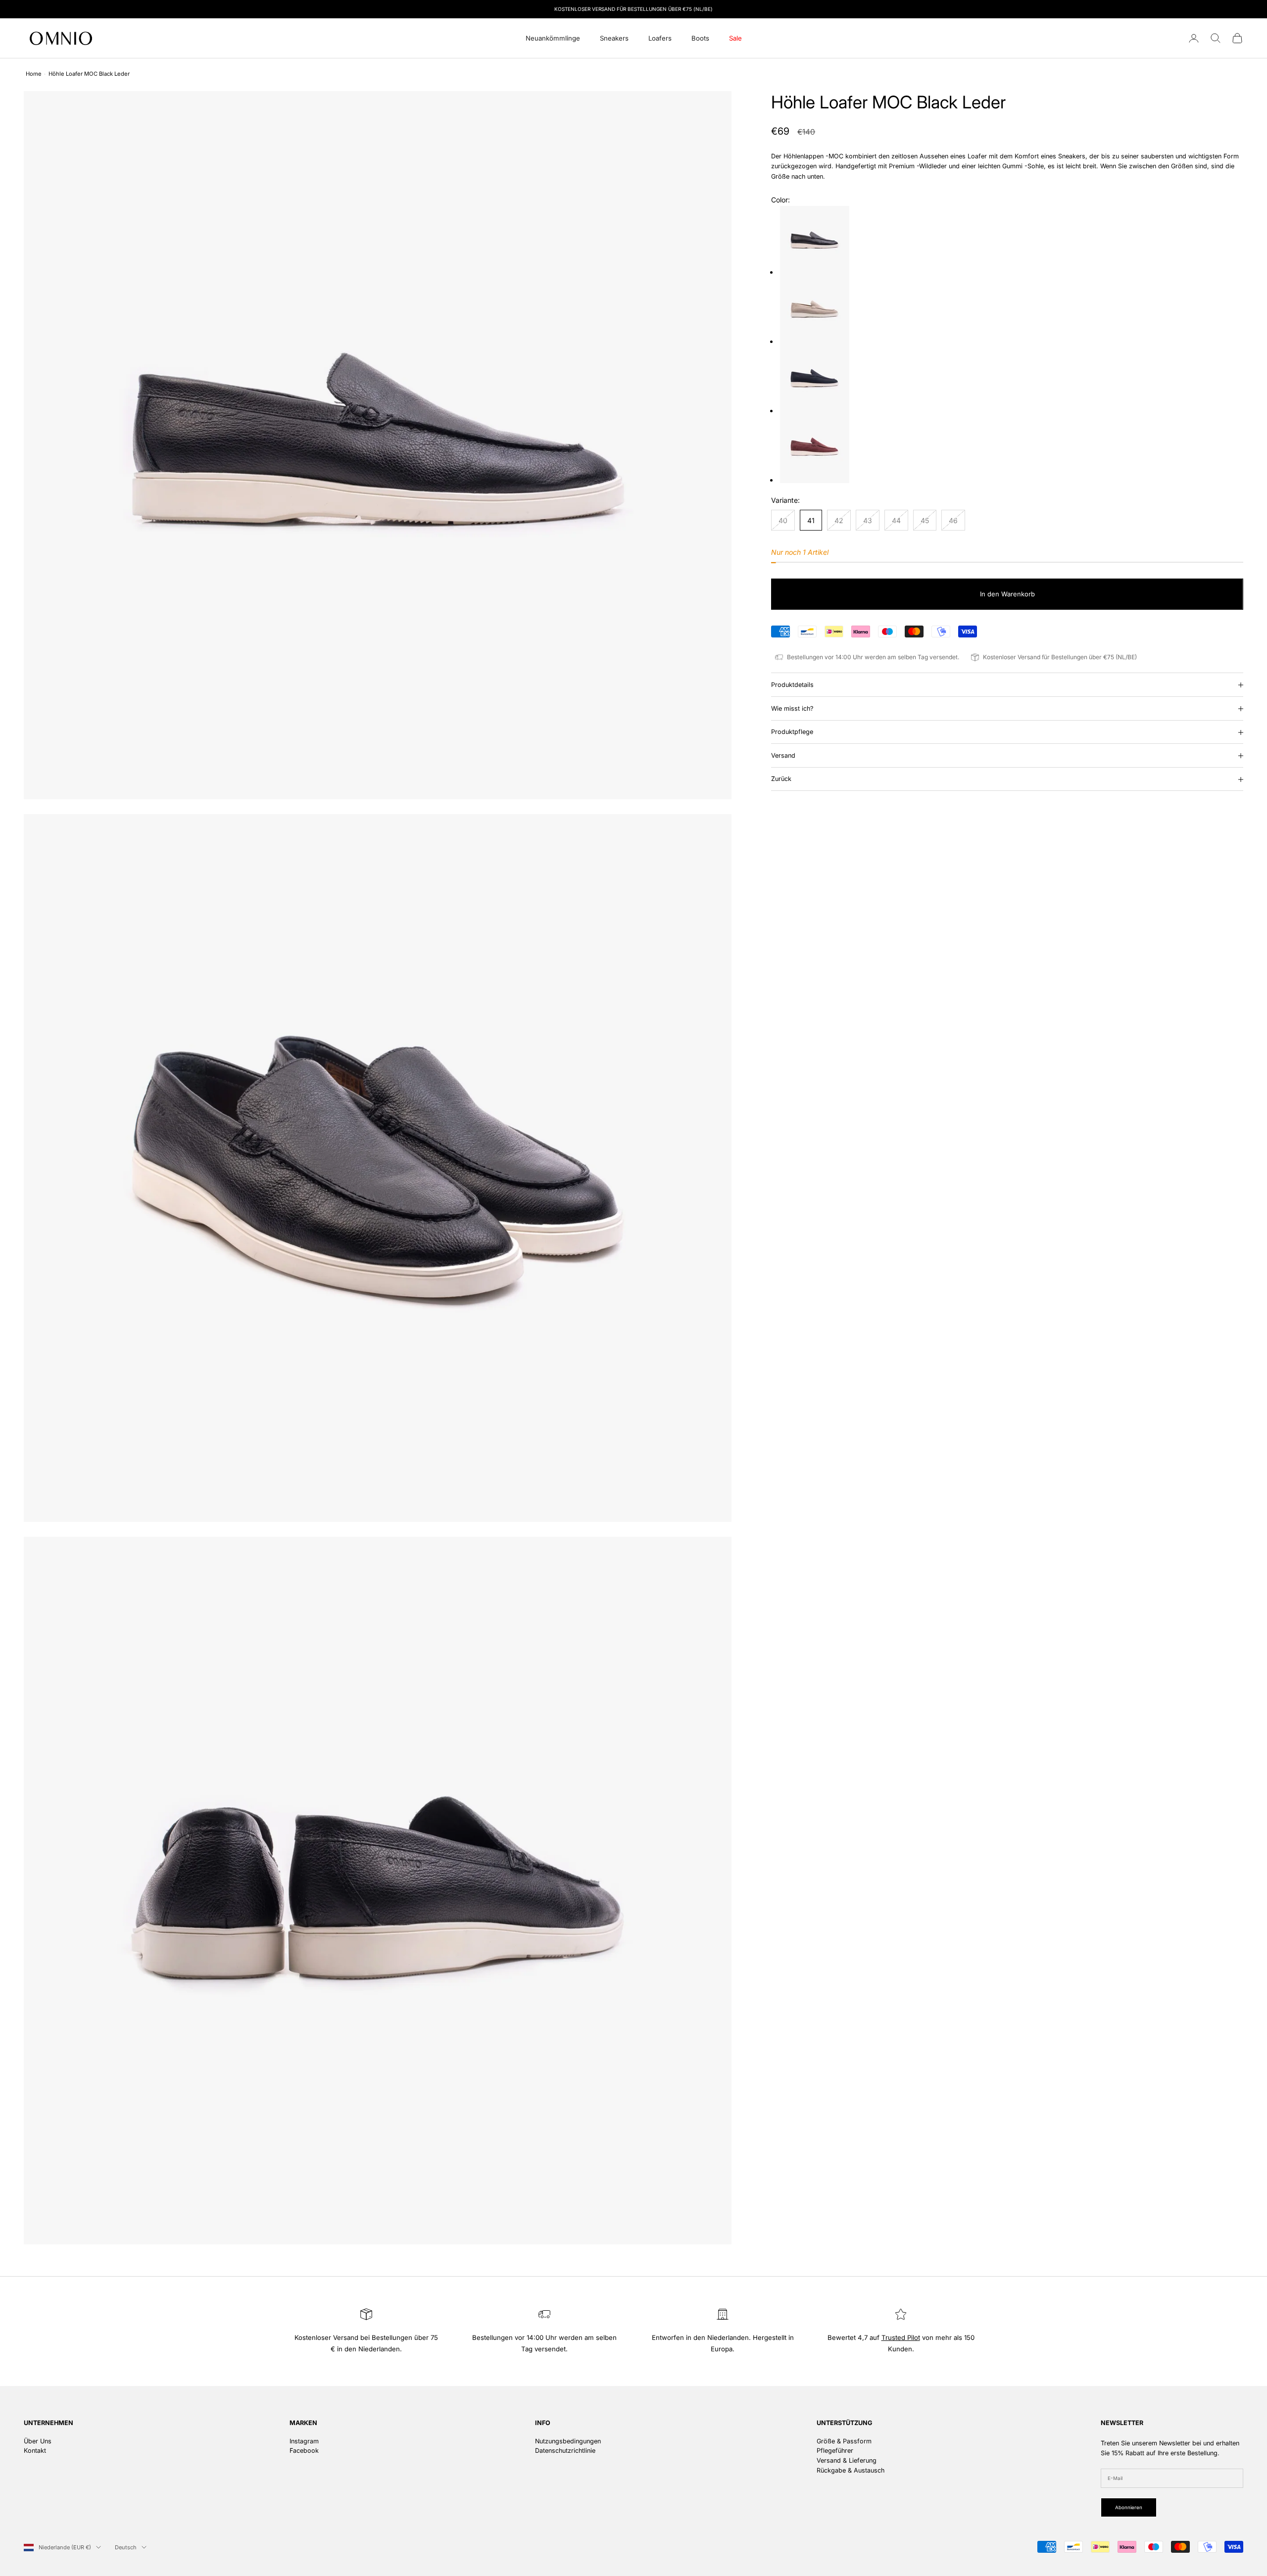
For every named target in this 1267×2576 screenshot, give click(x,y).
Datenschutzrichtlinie (565, 2451)
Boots (700, 38)
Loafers (660, 38)
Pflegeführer (835, 2451)
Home (34, 74)
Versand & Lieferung (847, 2460)
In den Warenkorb (1007, 594)
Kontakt (35, 2451)
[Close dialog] (1244, 2362)
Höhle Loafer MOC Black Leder (89, 74)
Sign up (1161, 2483)
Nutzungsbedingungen (568, 2441)
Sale (735, 38)
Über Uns (38, 2441)
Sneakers (614, 38)
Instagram (304, 2441)
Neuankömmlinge (553, 38)
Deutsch (126, 2547)
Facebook (304, 2451)
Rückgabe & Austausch (851, 2470)
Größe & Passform (844, 2441)
